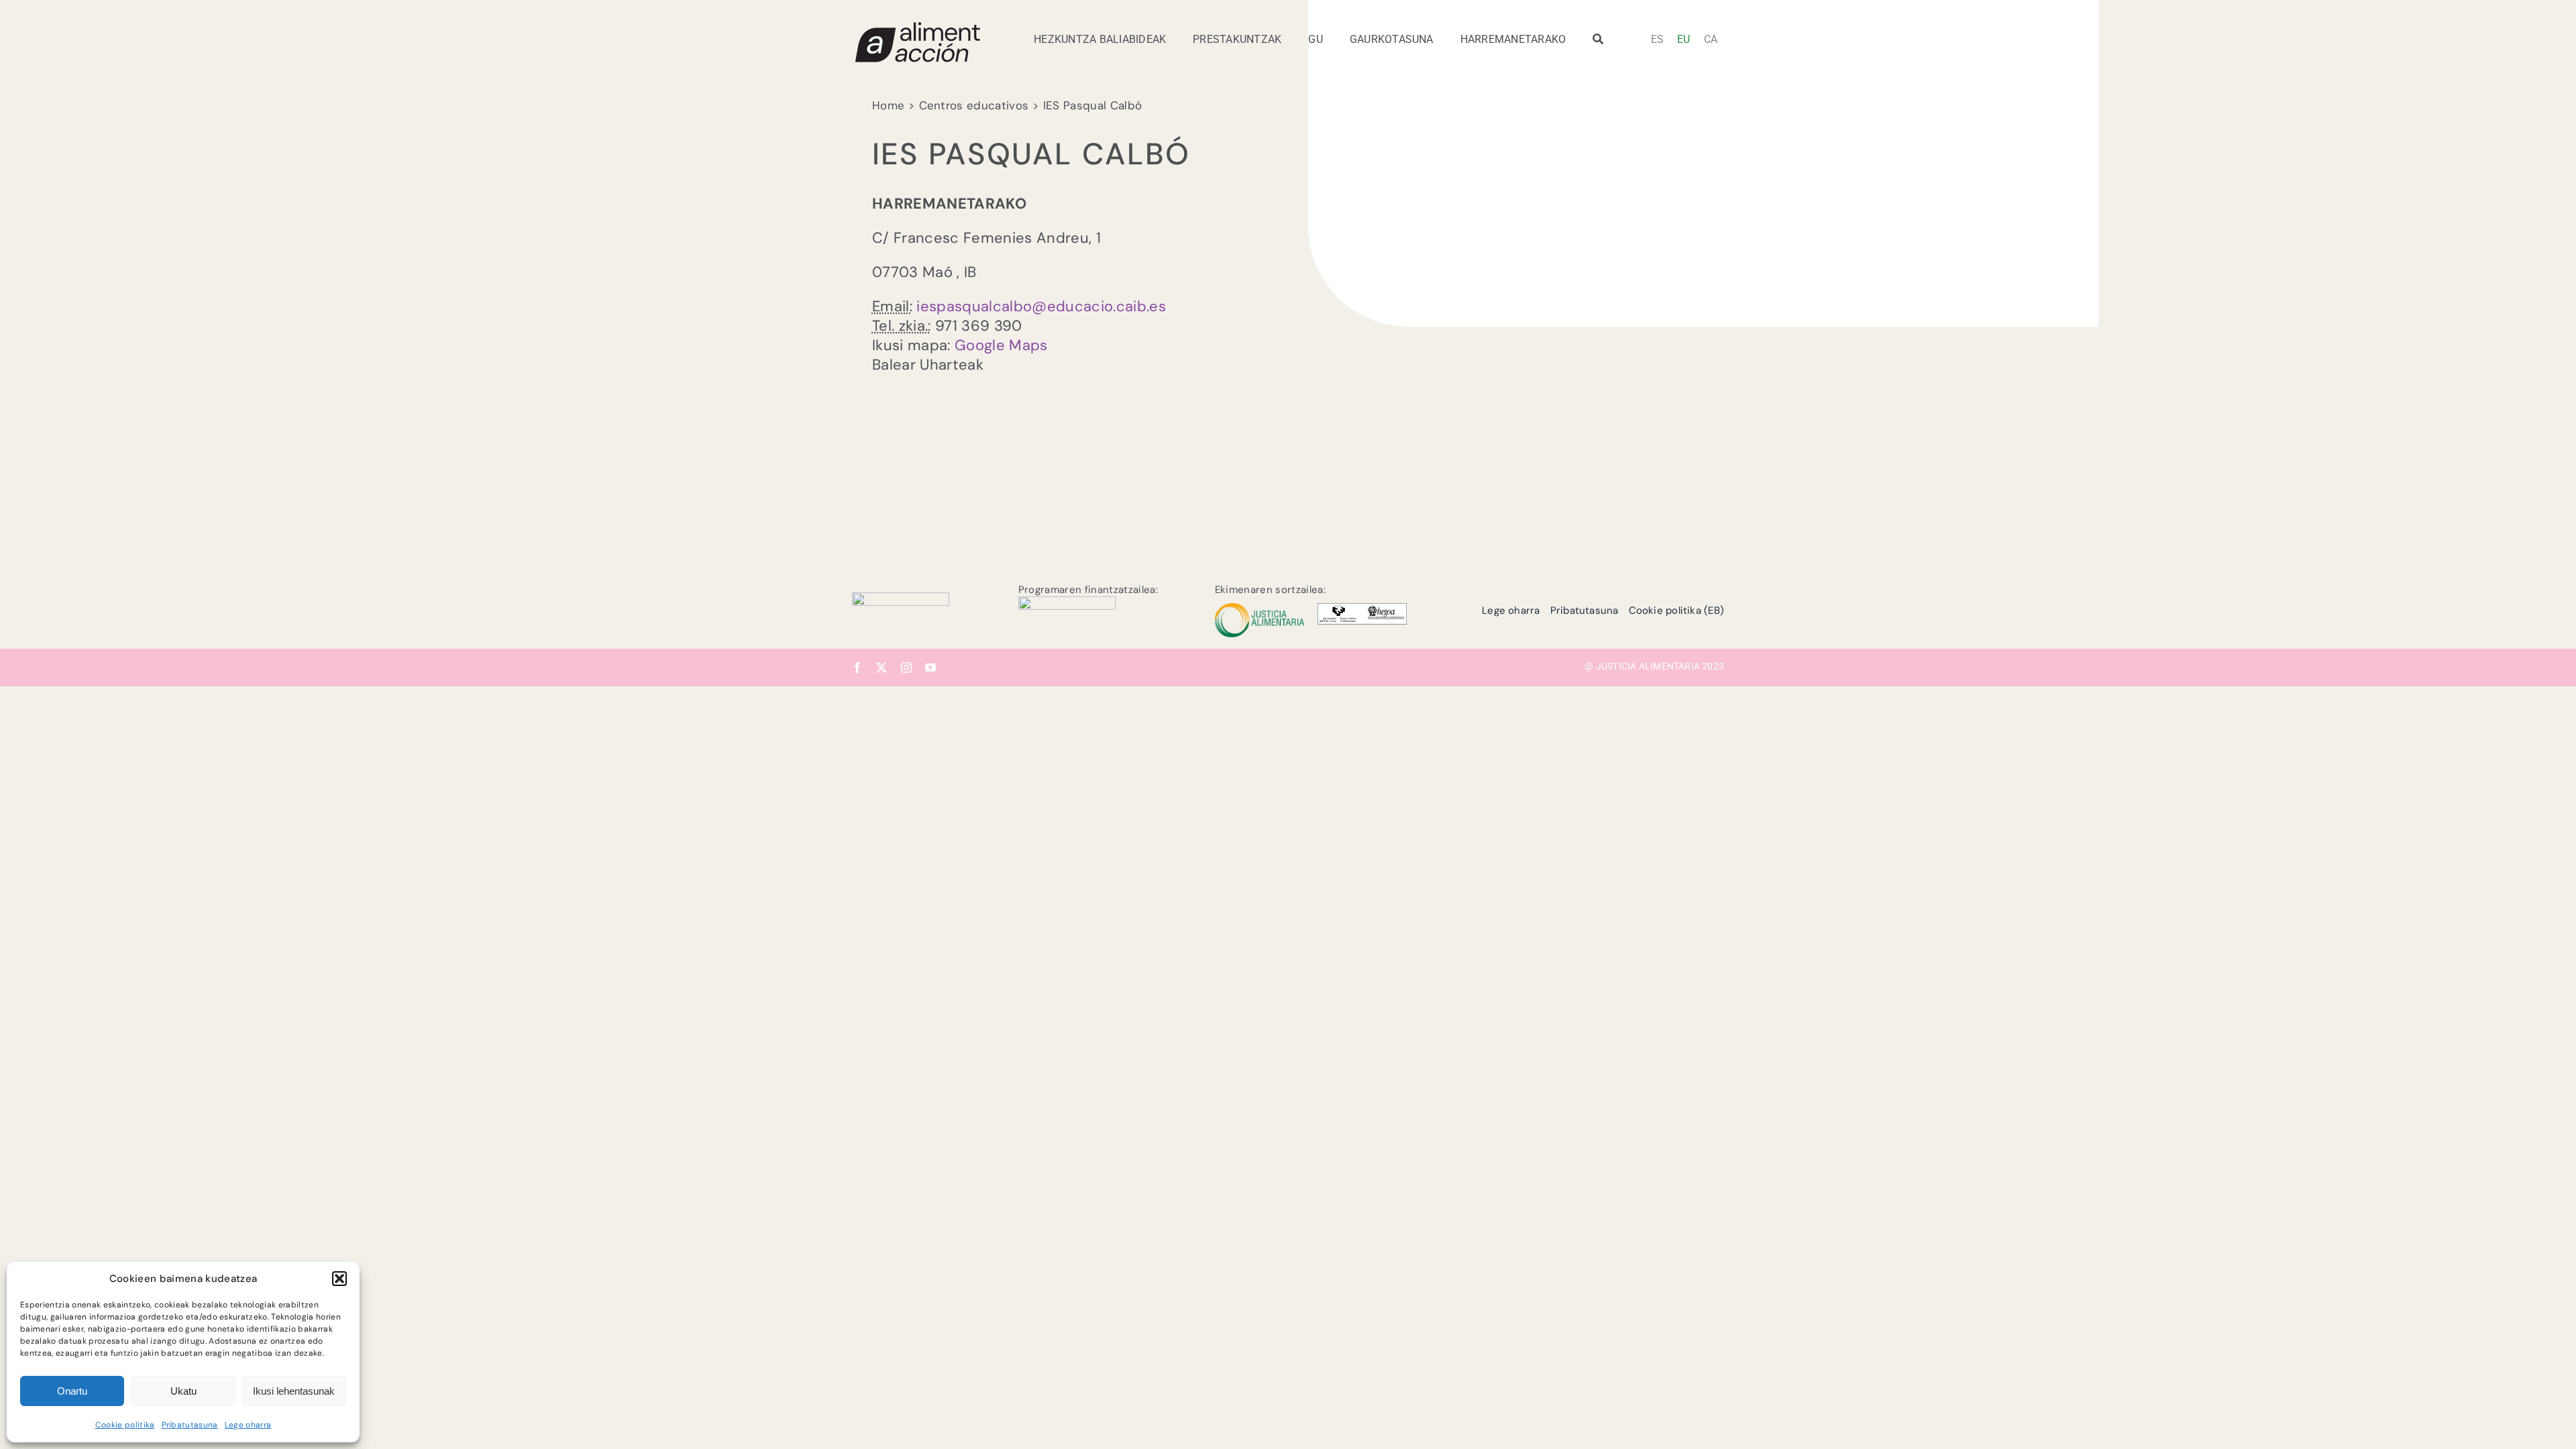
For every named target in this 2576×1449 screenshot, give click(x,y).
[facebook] (857, 667)
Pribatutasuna (190, 1425)
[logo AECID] (1067, 603)
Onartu (72, 1391)
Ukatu (183, 1391)
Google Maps (1001, 345)
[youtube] (930, 667)
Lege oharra (248, 1425)
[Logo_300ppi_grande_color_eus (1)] (901, 599)
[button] (339, 1279)
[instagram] (906, 667)
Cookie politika (125, 1425)
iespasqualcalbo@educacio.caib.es (1041, 306)
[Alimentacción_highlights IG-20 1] (917, 27)
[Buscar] (1598, 43)
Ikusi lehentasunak (294, 1391)
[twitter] (881, 667)
